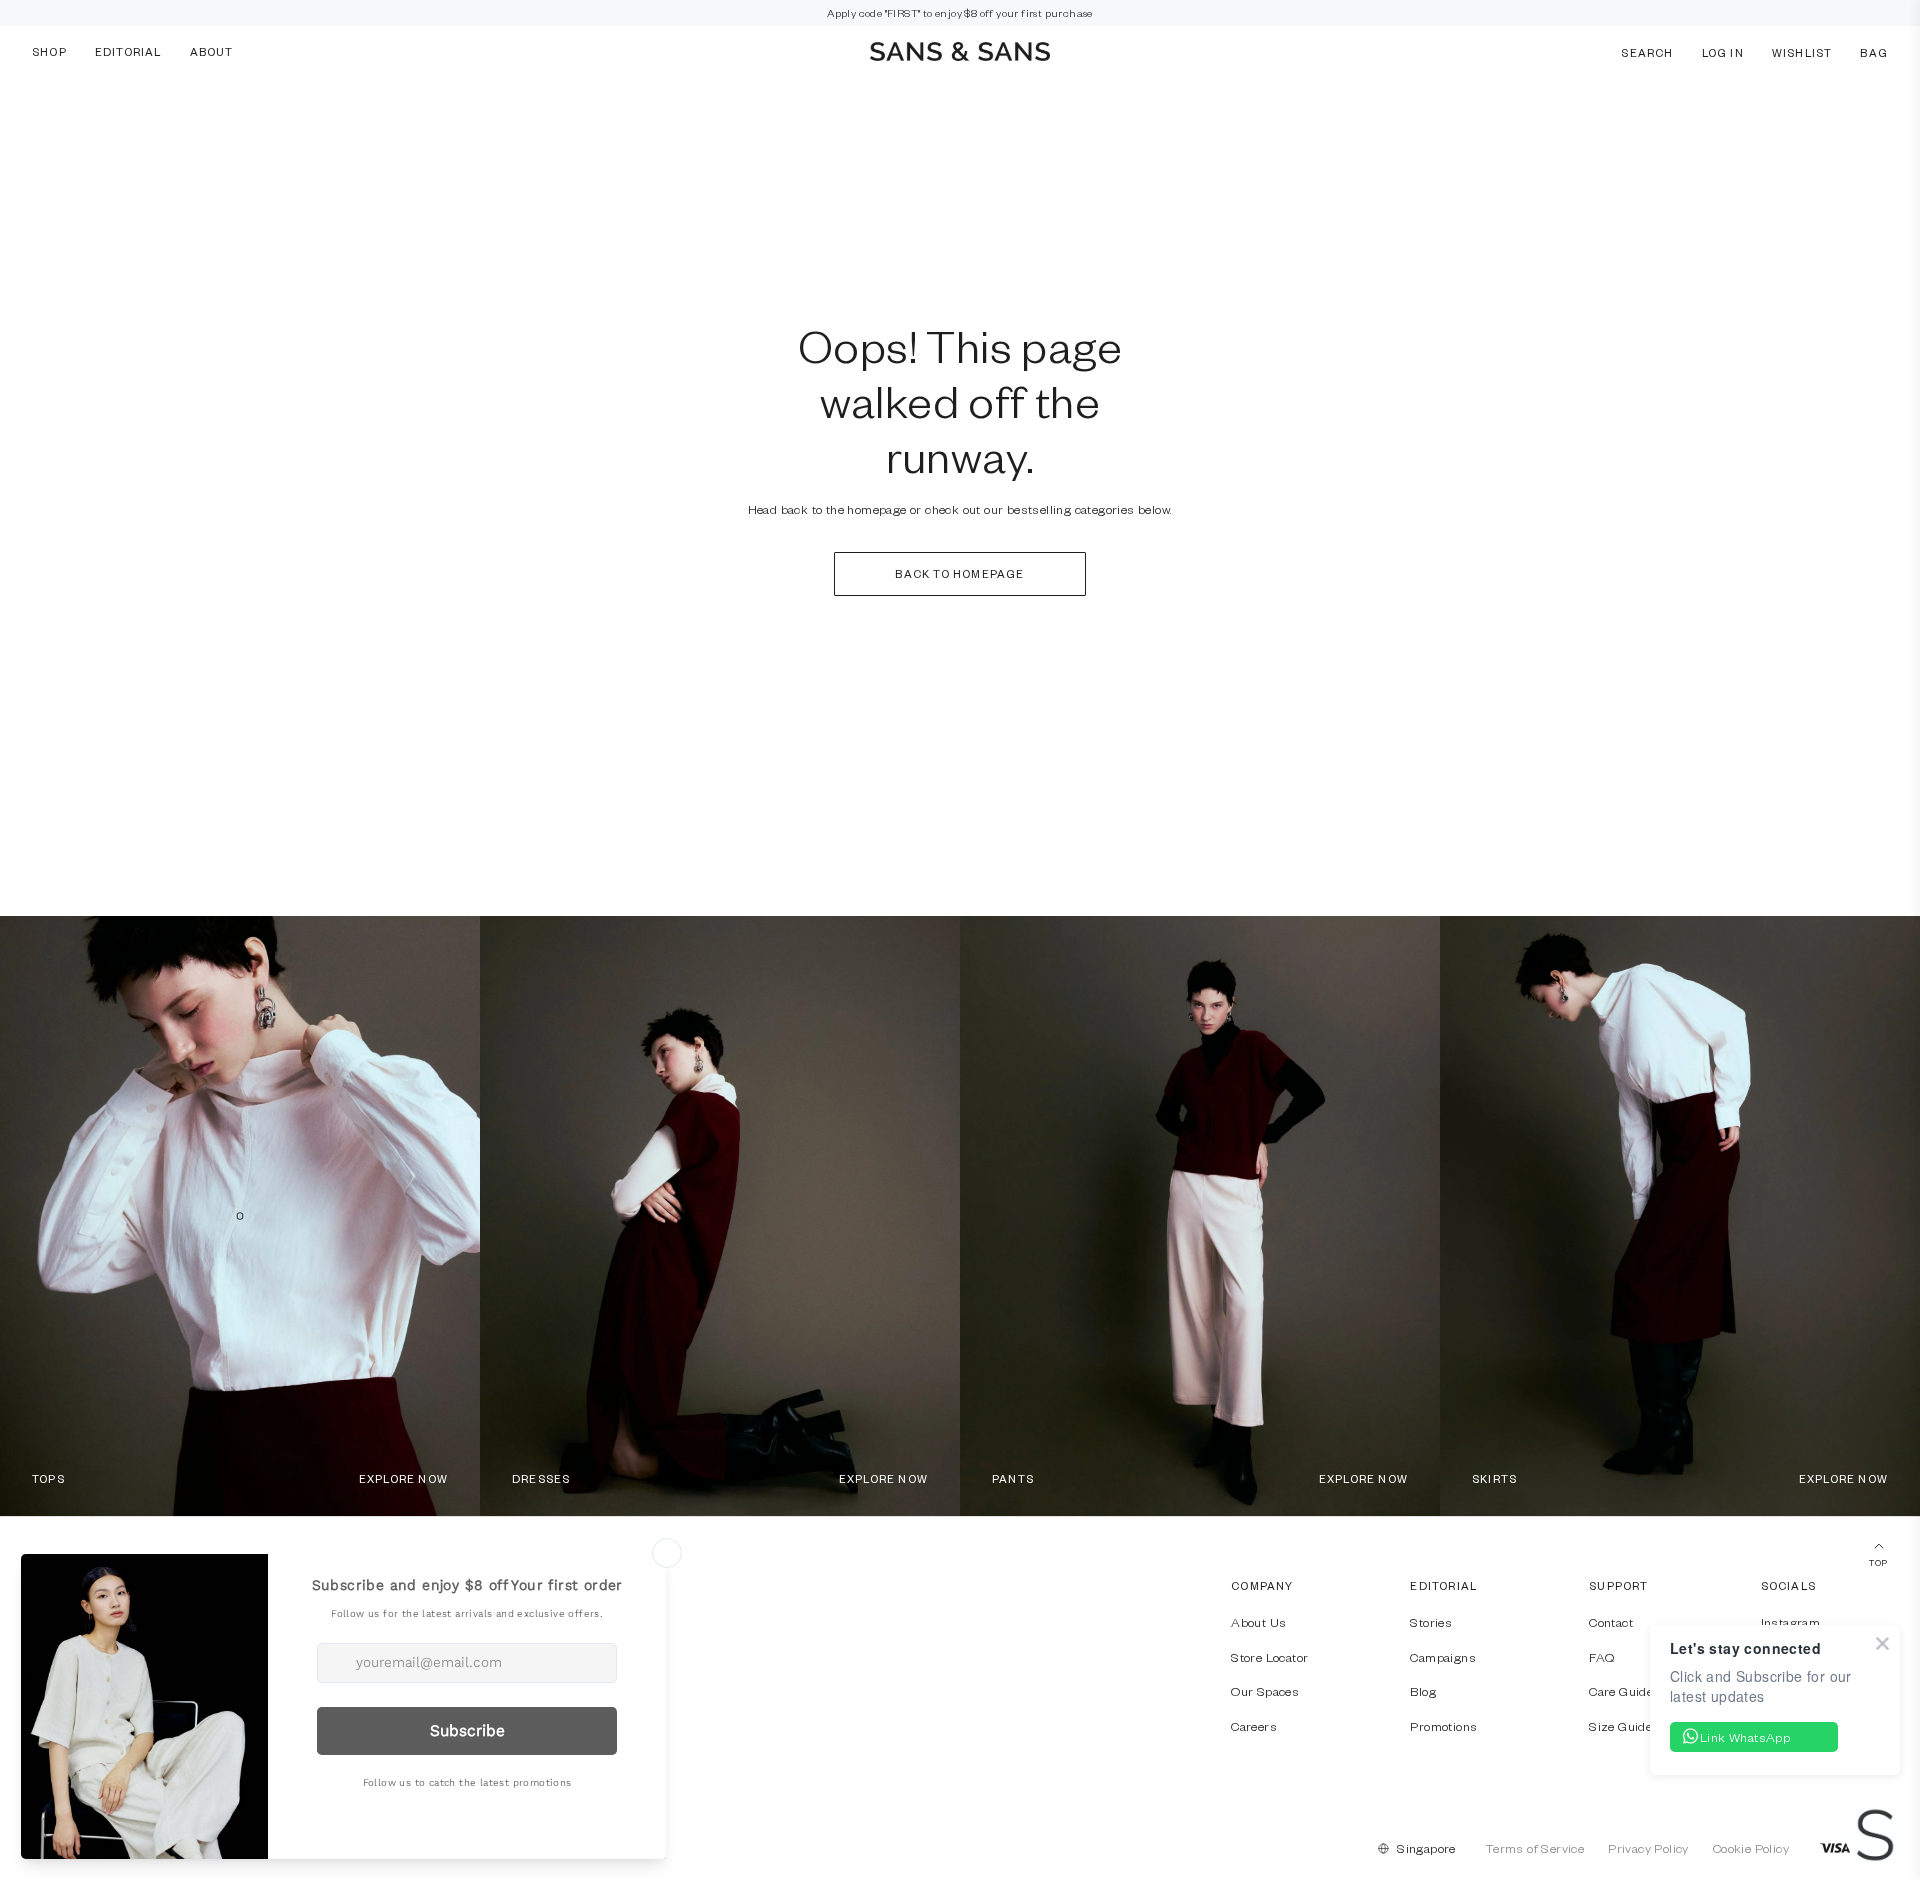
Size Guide (1620, 1726)
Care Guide (1621, 1691)
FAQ (1601, 1657)
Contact (1611, 1622)
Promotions (1443, 1726)
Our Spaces (1265, 1691)
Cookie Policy (1751, 1848)
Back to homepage (959, 573)
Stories (1431, 1622)
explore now (403, 1478)
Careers (1254, 1726)
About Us (1258, 1622)
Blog (1423, 1691)
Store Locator (1269, 1657)
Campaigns (1443, 1657)
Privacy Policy (1648, 1848)
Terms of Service (1535, 1848)
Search (1647, 51)
